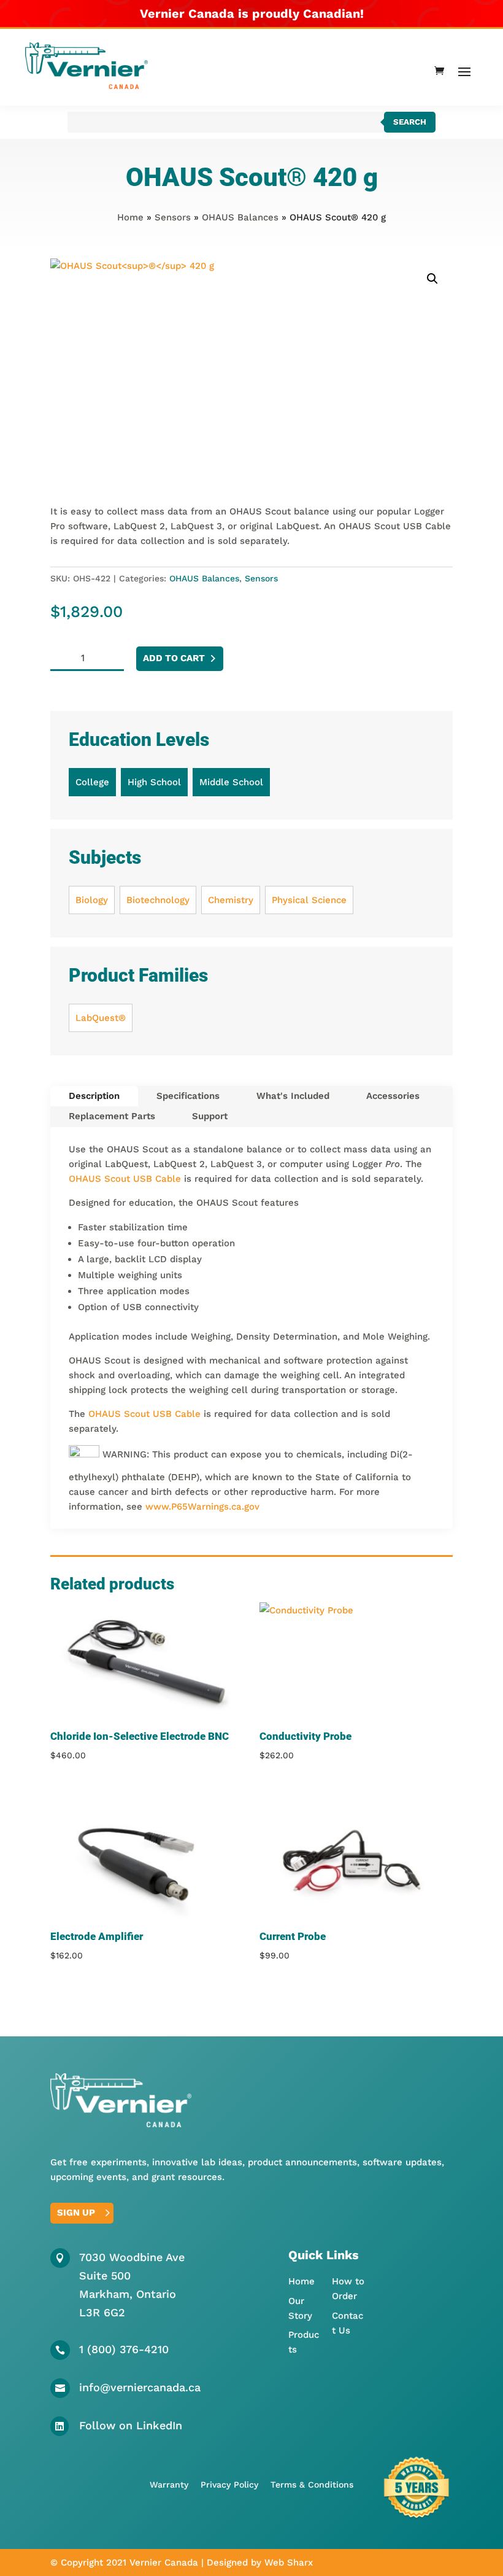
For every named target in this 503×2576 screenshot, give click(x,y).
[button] (432, 279)
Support (210, 1116)
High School (154, 782)
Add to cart (174, 658)
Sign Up (76, 2213)
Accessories (393, 1096)
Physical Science (309, 900)
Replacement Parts (112, 1116)
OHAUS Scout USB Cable (125, 1179)
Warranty (169, 2485)
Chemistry (231, 900)
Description (94, 1096)
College (92, 782)
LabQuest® (101, 1018)
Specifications (188, 1096)
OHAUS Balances (240, 217)
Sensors (173, 217)
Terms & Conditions (312, 2485)
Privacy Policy (229, 2485)
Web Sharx (289, 2562)
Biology (92, 900)
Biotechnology (158, 900)
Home (130, 217)
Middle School (231, 782)
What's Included (293, 1096)
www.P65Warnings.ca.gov (202, 1507)
